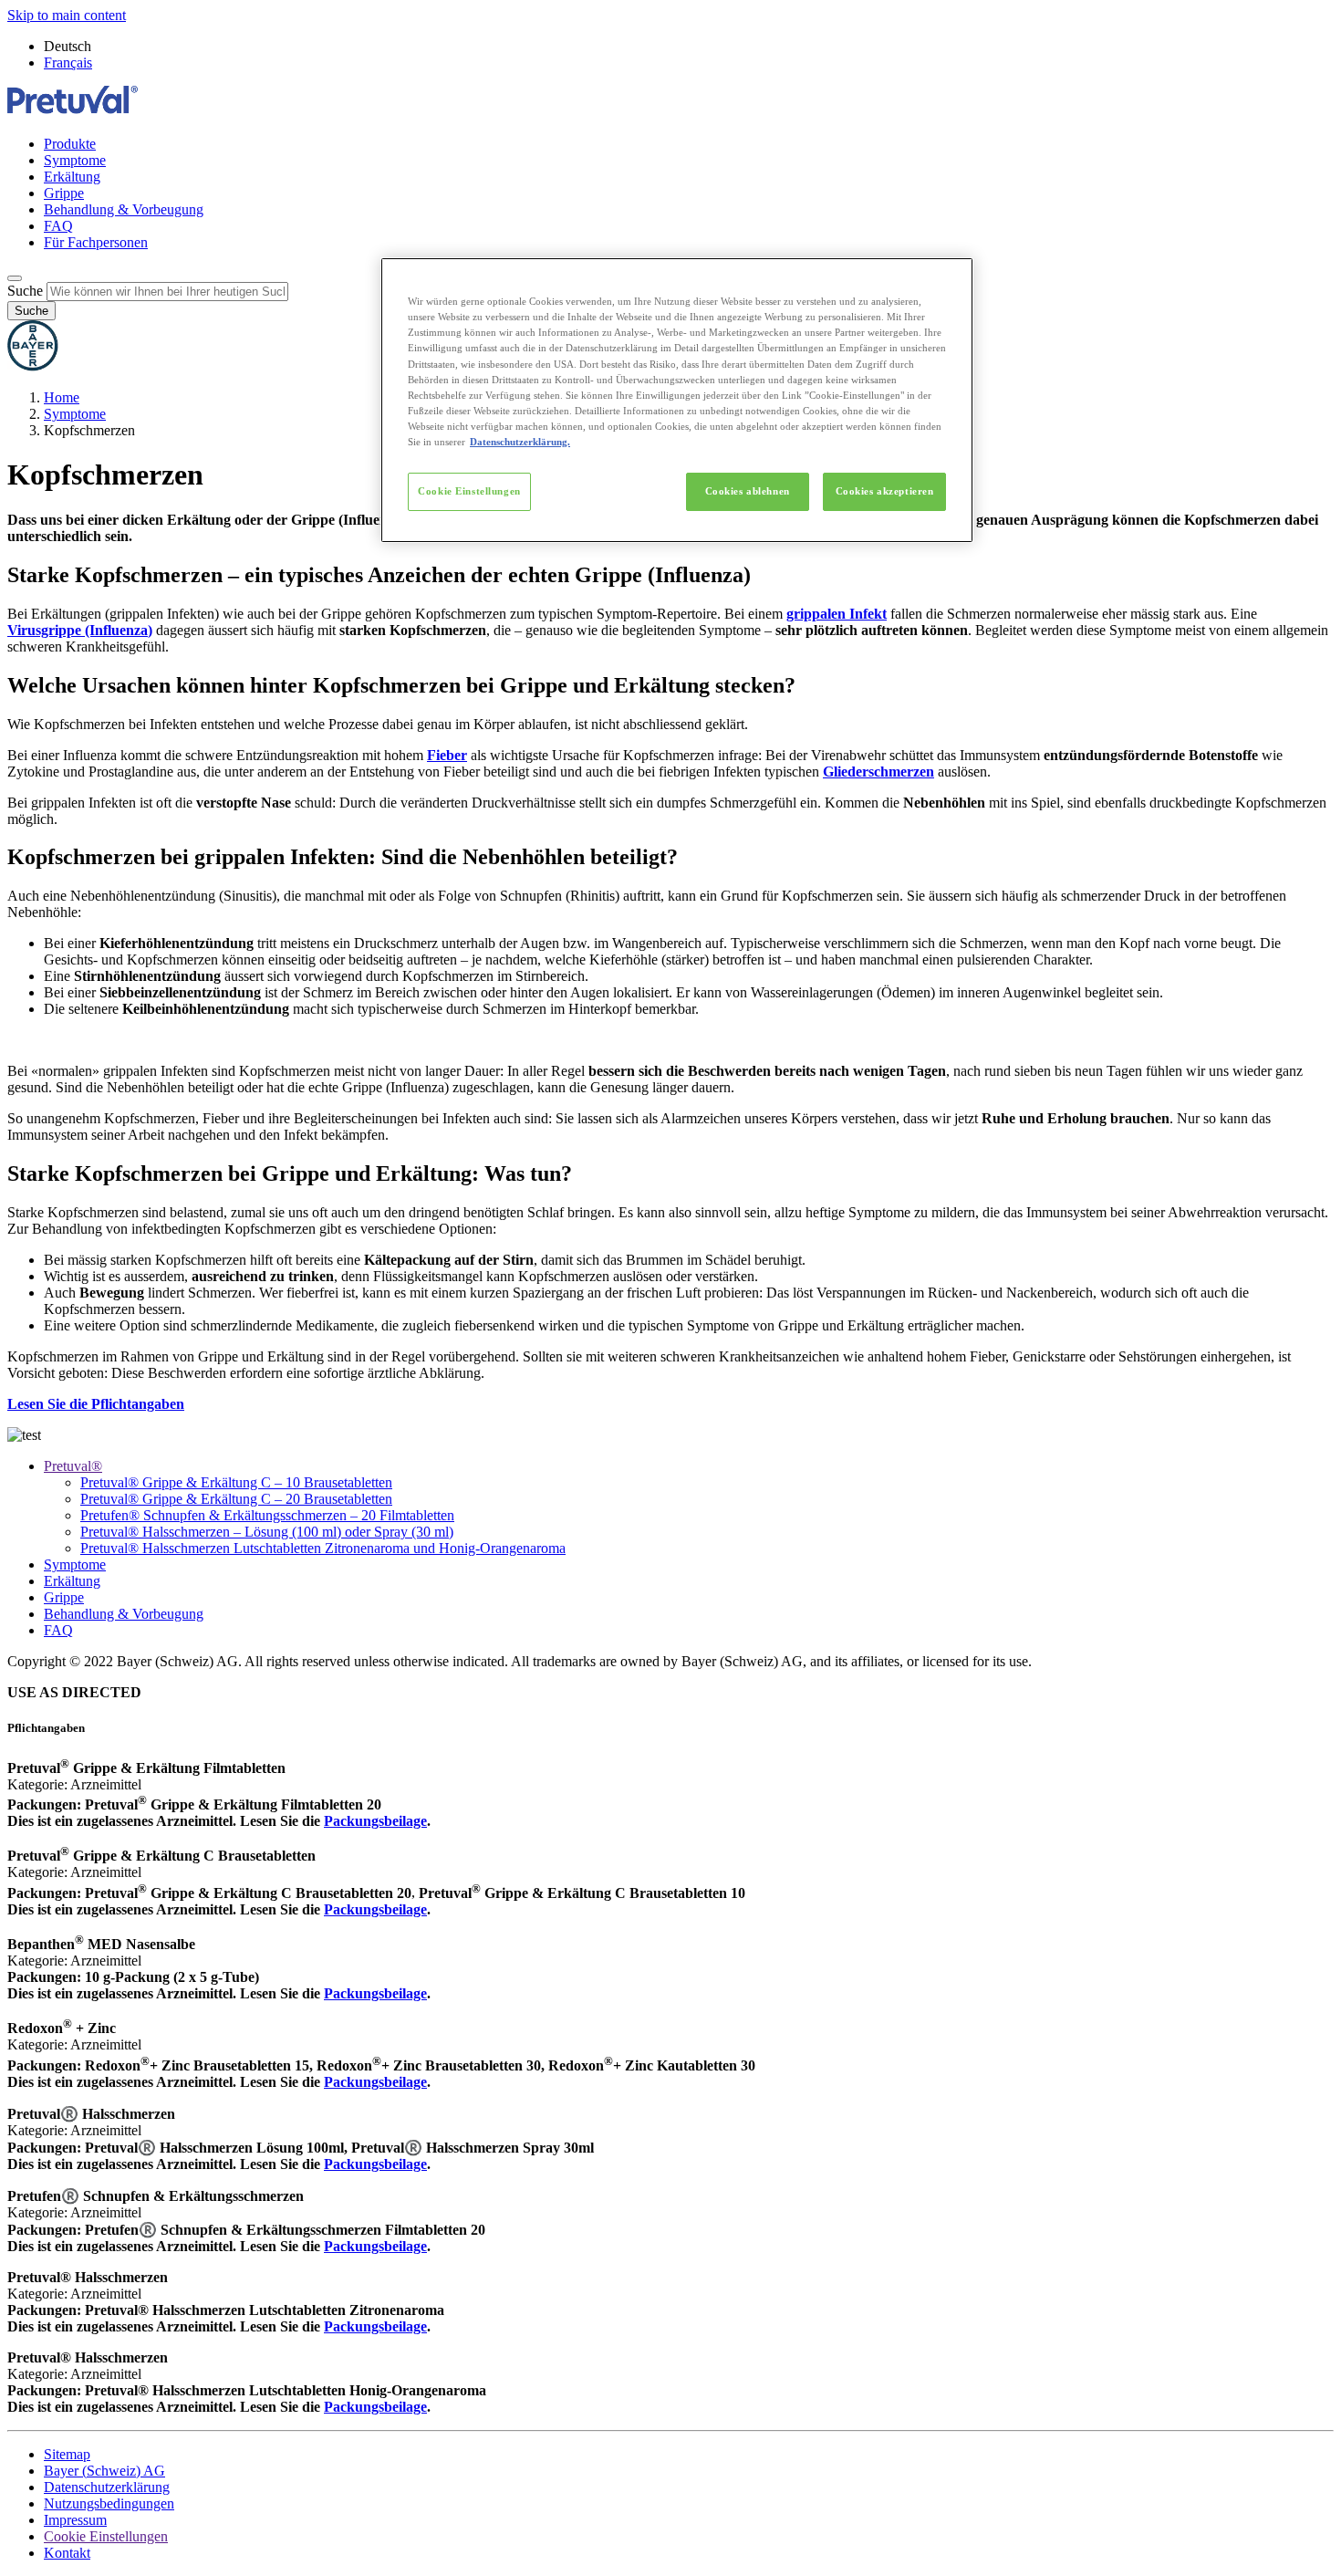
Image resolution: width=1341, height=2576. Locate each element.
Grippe (64, 193)
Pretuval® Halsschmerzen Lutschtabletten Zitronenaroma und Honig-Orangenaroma (323, 1548)
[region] (677, 400)
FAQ (58, 226)
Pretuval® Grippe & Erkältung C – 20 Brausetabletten (236, 1499)
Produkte (70, 144)
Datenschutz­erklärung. (520, 442)
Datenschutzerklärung (107, 2487)
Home (62, 397)
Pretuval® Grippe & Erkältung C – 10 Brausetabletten (236, 1482)
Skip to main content (67, 15)
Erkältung (72, 177)
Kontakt (67, 2553)
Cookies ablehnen (748, 491)
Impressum (75, 2520)
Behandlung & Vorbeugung (124, 209)
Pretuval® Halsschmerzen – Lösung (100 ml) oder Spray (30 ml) (267, 1532)
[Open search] (15, 278)
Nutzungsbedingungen (109, 2503)
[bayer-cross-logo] (33, 366)
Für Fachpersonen (96, 242)
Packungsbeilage (375, 2164)
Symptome (75, 160)
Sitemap (67, 2454)
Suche (25, 291)
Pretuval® (73, 1466)
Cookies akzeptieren (885, 491)
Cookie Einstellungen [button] (106, 2536)
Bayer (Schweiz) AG (104, 2471)
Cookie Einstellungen (469, 491)
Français (68, 63)
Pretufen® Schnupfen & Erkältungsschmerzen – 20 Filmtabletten (267, 1515)
